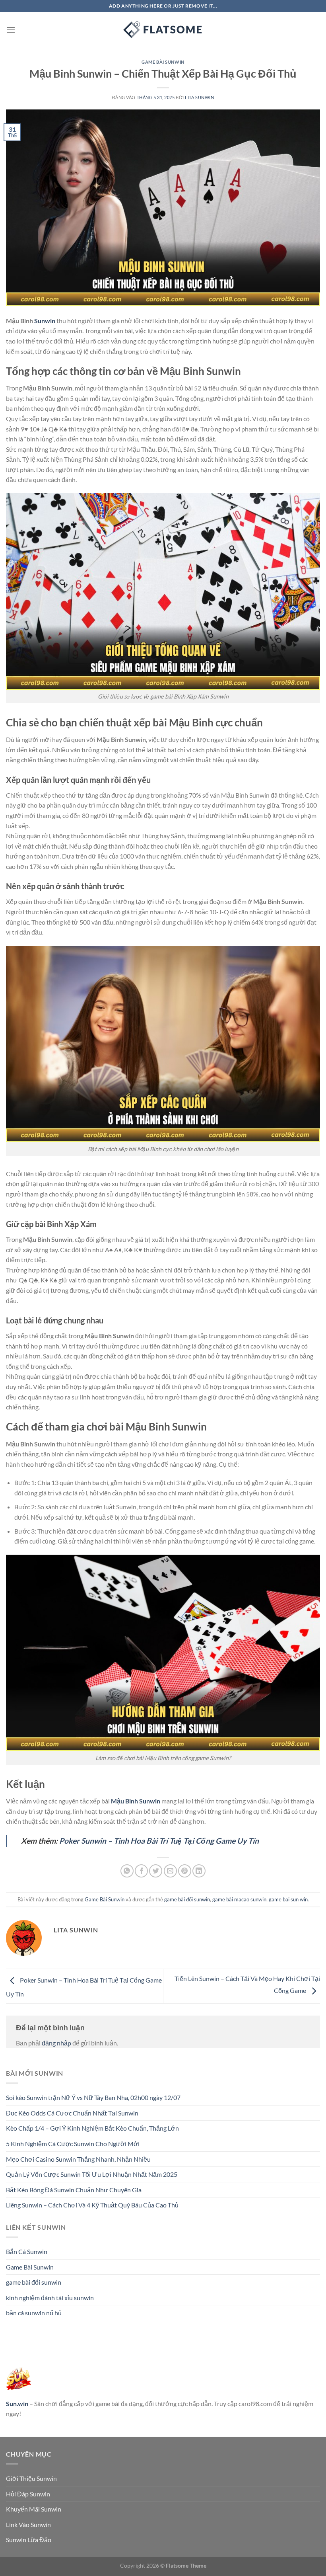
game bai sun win (288, 1899)
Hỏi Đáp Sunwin (28, 2494)
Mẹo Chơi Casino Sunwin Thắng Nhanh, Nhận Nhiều (78, 2159)
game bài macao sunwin (239, 1899)
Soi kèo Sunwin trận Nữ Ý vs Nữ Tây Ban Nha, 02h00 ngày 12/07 (93, 2097)
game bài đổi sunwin (187, 1899)
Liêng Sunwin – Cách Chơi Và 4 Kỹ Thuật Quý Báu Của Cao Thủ (92, 2205)
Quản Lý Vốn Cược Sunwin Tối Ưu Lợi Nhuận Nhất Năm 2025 (92, 2174)
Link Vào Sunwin (28, 2524)
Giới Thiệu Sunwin (31, 2478)
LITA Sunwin (199, 97)
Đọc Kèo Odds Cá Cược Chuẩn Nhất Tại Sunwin (72, 2113)
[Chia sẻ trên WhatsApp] (127, 1871)
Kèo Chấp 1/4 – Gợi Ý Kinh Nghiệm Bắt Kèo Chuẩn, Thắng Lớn (92, 2128)
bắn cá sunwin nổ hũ (34, 2313)
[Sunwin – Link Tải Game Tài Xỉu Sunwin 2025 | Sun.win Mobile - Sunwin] (163, 30)
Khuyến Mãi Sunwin (34, 2509)
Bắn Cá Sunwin (27, 2251)
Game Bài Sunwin (163, 62)
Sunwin (45, 321)
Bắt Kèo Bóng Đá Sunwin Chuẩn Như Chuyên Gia (74, 2190)
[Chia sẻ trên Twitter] (156, 1871)
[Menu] (11, 30)
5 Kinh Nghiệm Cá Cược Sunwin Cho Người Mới (73, 2144)
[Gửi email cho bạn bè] (170, 1871)
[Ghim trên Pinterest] (185, 1871)
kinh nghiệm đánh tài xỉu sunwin (50, 2298)
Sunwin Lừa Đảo (29, 2540)
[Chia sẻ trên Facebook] (141, 1871)
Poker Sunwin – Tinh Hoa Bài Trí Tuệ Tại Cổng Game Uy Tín (158, 1841)
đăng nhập (56, 2043)
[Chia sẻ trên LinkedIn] (199, 1871)
